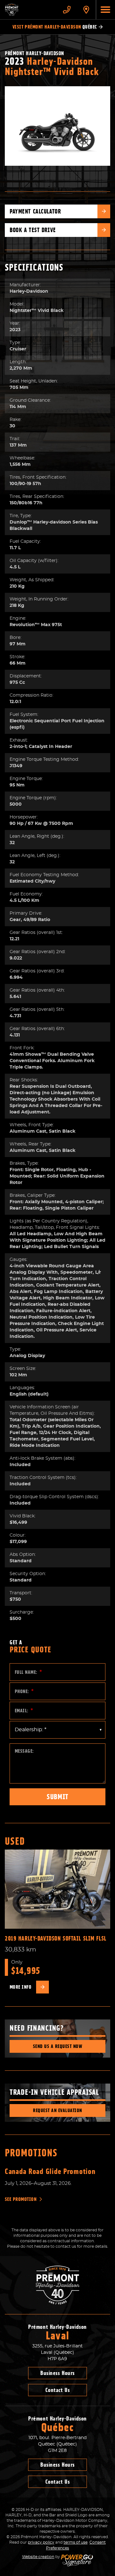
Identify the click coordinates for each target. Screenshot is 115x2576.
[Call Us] (67, 10)
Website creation (38, 2557)
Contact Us (57, 2390)
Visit (55, 27)
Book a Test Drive (33, 230)
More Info (20, 1987)
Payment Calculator (35, 211)
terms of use (76, 2542)
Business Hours (57, 2373)
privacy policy (41, 2542)
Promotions (31, 2153)
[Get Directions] (86, 10)
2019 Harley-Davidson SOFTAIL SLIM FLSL (56, 1938)
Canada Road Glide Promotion (50, 2171)
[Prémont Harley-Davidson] (29, 10)
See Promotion (21, 2199)
